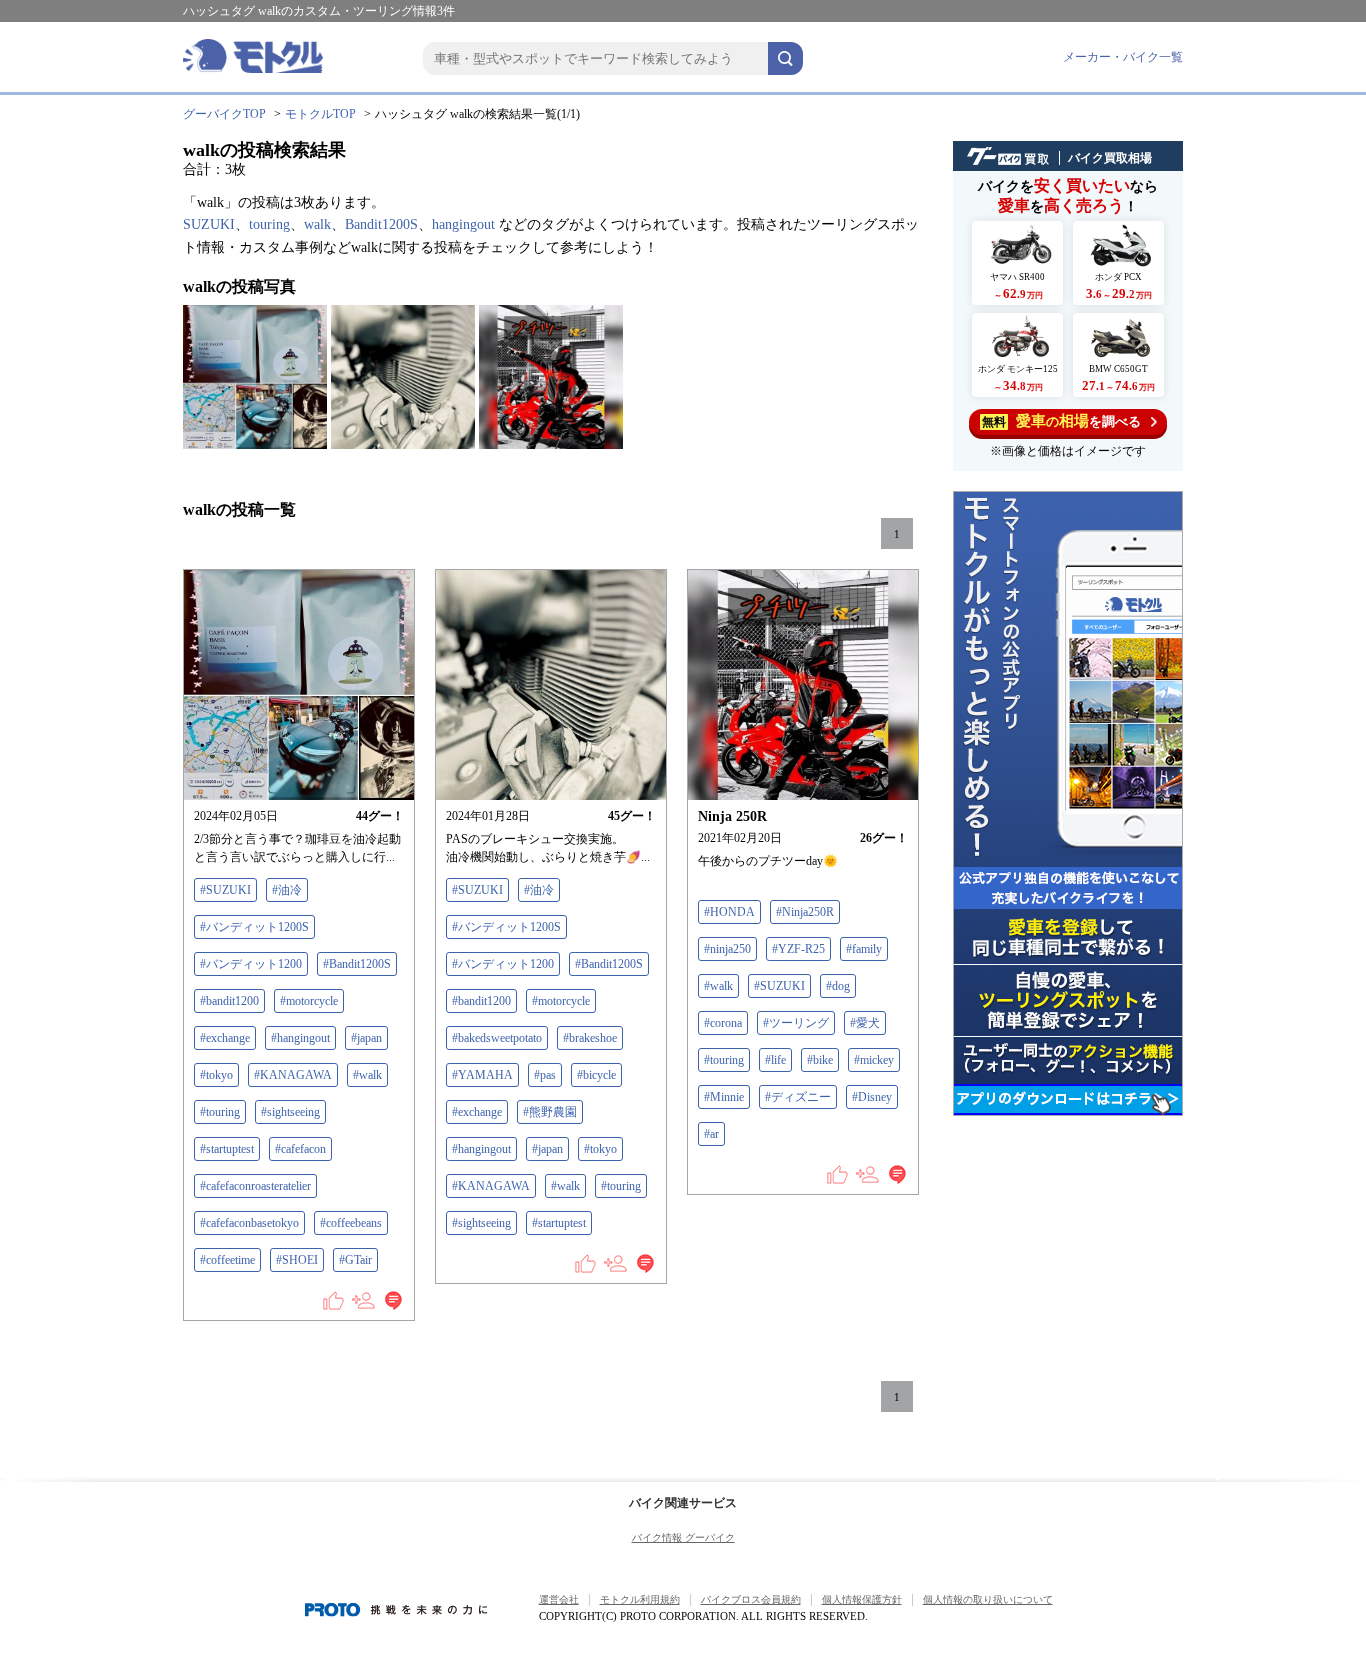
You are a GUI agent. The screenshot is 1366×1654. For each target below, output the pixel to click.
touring (269, 224)
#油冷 (287, 890)
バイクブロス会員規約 (751, 1599)
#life (775, 1060)
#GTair (355, 1260)
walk (317, 224)
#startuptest (227, 1149)
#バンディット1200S (254, 927)
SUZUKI (209, 224)
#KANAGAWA (293, 1075)
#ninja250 (727, 949)
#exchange (225, 1038)
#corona (723, 1023)
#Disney (872, 1097)
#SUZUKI (225, 890)
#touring (220, 1112)
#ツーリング (796, 1023)
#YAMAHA (482, 1075)
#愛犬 (865, 1023)
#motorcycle (309, 1001)
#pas (545, 1075)
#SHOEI (297, 1260)
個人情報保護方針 (862, 1599)
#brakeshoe (590, 1038)
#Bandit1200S (357, 964)
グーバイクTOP (224, 114)
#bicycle (596, 1075)
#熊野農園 (550, 1112)
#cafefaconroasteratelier (255, 1186)
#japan (366, 1038)
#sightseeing (290, 1112)
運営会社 (559, 1599)
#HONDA (729, 912)
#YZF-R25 (798, 949)
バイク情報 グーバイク (683, 1537)
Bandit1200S (381, 224)
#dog (838, 986)
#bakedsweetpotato (497, 1038)
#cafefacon (300, 1149)
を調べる (1061, 421)
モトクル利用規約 (640, 1599)
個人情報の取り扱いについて (988, 1599)
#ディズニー (798, 1097)
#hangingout (300, 1038)
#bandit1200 (229, 1001)
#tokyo (216, 1075)
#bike (820, 1060)
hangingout (463, 224)
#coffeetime (227, 1260)
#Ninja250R (805, 912)
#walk (367, 1075)
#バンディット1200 (251, 964)
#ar (711, 1134)
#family (864, 949)
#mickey (874, 1060)
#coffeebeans (351, 1223)
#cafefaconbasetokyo (249, 1223)
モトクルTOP (320, 114)
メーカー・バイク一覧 (1123, 57)
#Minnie (724, 1097)
